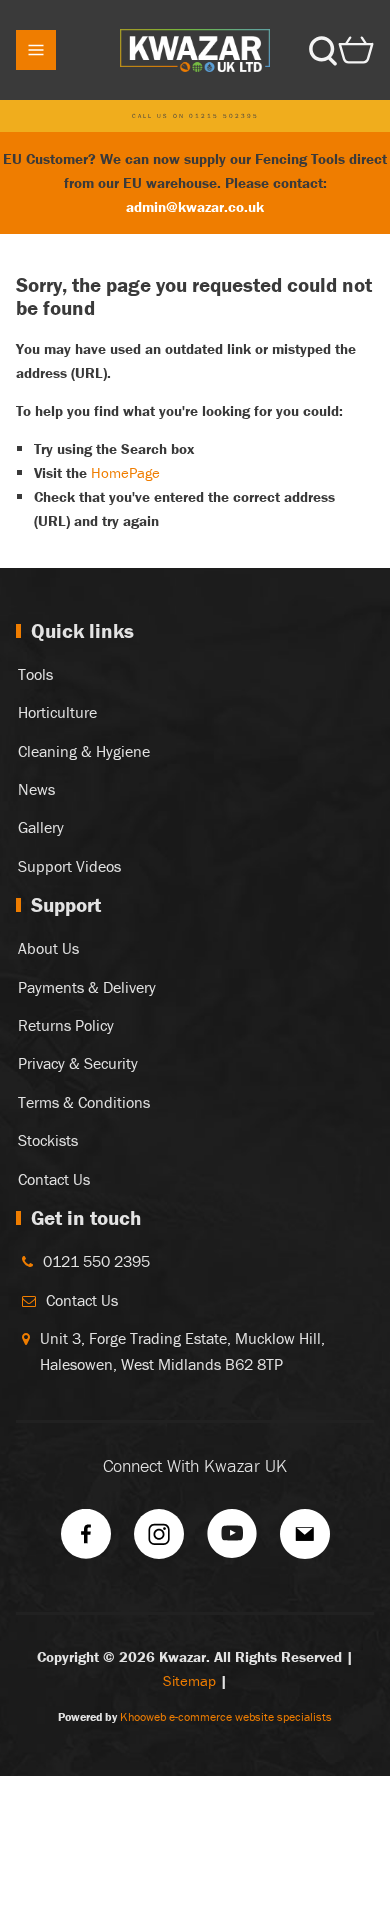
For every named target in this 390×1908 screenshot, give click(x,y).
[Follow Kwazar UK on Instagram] (159, 1540)
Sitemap (189, 1680)
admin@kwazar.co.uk (195, 206)
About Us (48, 948)
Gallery (41, 827)
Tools (35, 674)
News (36, 789)
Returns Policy (66, 1025)
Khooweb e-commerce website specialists (226, 1716)
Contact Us (54, 1179)
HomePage (125, 472)
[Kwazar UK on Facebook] (86, 1540)
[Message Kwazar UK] (305, 1540)
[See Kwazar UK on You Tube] (232, 1540)
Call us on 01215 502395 (195, 116)
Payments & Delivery (87, 987)
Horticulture (57, 712)
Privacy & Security (78, 1063)
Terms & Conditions (84, 1102)
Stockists (48, 1140)
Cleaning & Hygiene (84, 751)
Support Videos (69, 866)
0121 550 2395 (96, 1261)
